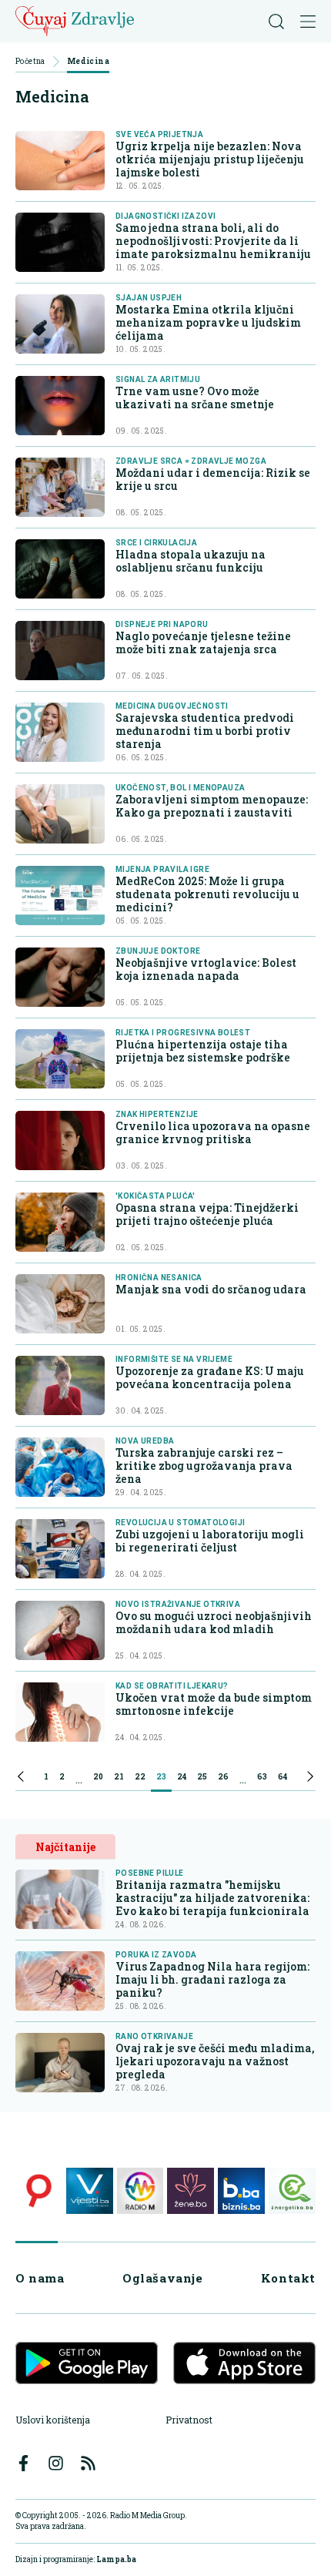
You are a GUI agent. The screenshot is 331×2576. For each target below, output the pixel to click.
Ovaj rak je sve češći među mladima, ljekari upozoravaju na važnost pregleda (215, 2061)
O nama (40, 2278)
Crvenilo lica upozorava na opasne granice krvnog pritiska (213, 1132)
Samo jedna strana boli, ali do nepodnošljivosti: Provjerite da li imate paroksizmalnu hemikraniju (213, 241)
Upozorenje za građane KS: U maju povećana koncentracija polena (210, 1377)
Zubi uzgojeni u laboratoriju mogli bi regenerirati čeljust (210, 1541)
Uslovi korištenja (53, 2420)
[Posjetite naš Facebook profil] (23, 2463)
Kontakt (288, 2278)
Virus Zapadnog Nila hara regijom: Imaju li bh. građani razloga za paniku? (212, 1979)
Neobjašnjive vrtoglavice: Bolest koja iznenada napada (206, 969)
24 (182, 1777)
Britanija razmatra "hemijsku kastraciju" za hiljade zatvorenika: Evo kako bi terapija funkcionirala (212, 1898)
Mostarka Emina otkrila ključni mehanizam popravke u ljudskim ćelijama (208, 322)
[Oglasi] (39, 2191)
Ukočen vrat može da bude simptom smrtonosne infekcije (214, 1704)
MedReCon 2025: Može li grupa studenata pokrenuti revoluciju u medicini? (207, 894)
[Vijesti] (90, 2191)
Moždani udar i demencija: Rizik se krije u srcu (213, 479)
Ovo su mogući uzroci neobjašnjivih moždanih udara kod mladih (214, 1622)
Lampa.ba (116, 2559)
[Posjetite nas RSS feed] (88, 2463)
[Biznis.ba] (241, 2191)
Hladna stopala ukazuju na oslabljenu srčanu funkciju (191, 561)
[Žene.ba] (191, 2191)
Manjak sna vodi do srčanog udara (211, 1289)
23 (161, 1777)
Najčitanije (65, 1847)
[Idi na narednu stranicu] (310, 1779)
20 (98, 1777)
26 (223, 1777)
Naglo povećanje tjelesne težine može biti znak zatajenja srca (203, 642)
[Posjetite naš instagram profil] (56, 2463)
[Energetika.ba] (292, 2191)
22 (140, 1777)
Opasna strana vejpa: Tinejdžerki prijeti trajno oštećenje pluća (207, 1214)
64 (283, 1777)
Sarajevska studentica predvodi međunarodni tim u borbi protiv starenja (205, 731)
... (79, 1779)
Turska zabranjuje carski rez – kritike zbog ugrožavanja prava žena (204, 1466)
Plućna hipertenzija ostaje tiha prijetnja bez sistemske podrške (203, 1051)
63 (262, 1777)
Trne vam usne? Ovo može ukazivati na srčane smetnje (195, 397)
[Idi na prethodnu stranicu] (21, 1779)
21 (119, 1777)
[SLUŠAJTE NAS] (140, 2191)
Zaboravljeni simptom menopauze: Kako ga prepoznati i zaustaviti (212, 806)
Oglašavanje (163, 2278)
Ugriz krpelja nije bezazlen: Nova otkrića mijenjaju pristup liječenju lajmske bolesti (210, 159)
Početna (30, 62)
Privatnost (189, 2420)
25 (202, 1777)
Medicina (88, 62)
